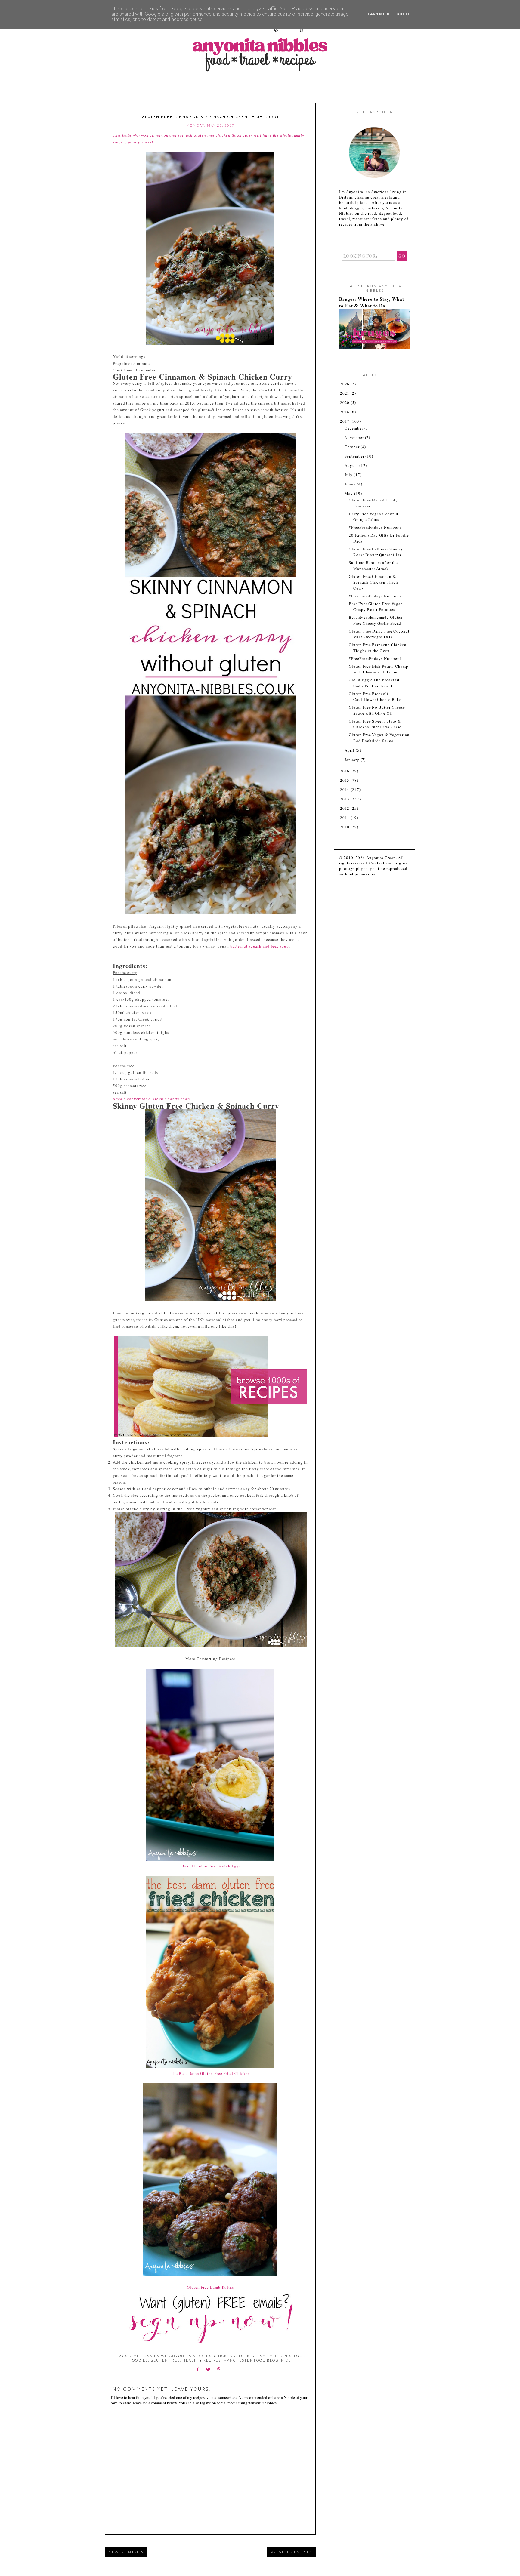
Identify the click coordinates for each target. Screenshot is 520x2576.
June (350, 484)
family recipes (275, 2356)
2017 (345, 421)
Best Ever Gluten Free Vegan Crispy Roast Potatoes (376, 607)
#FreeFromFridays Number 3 (375, 527)
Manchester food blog (251, 2360)
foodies (139, 2360)
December (354, 428)
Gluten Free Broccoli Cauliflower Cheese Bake (375, 697)
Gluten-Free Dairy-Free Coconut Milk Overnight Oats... (379, 634)
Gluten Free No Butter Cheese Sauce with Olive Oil (377, 710)
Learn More (378, 14)
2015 (345, 780)
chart (186, 1099)
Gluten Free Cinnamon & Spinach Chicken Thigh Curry (373, 582)
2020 (345, 402)
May (349, 493)
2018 (345, 412)
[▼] (340, 421)
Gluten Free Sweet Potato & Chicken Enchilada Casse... (377, 724)
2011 (345, 818)
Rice (286, 2360)
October (353, 447)
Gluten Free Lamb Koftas (210, 2287)
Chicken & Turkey (234, 2356)
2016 (345, 771)
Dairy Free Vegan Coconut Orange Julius (374, 517)
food (300, 2356)
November (355, 437)
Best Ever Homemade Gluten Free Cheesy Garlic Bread (376, 620)
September (355, 456)
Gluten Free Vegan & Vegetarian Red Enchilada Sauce (379, 738)
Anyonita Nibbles (190, 2356)
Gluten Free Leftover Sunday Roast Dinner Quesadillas (376, 552)
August (352, 465)
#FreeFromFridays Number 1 (375, 658)
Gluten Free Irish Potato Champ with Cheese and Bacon (378, 669)
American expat (149, 2356)
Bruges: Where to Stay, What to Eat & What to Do (372, 302)
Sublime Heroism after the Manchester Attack (373, 565)
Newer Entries (126, 2552)
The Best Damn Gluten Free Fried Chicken (211, 2073)
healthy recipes (202, 2360)
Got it (403, 14)
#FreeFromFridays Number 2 (375, 596)
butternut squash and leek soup (260, 946)
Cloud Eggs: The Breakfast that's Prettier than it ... (374, 683)
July (349, 475)
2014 (345, 790)
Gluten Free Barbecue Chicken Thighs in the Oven (378, 648)
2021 (345, 393)
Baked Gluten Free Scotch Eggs (211, 1866)
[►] (340, 384)
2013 (345, 799)
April (350, 750)
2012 (345, 808)
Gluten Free (166, 2360)
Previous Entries (291, 2552)
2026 (345, 384)
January (352, 760)
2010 (345, 827)
